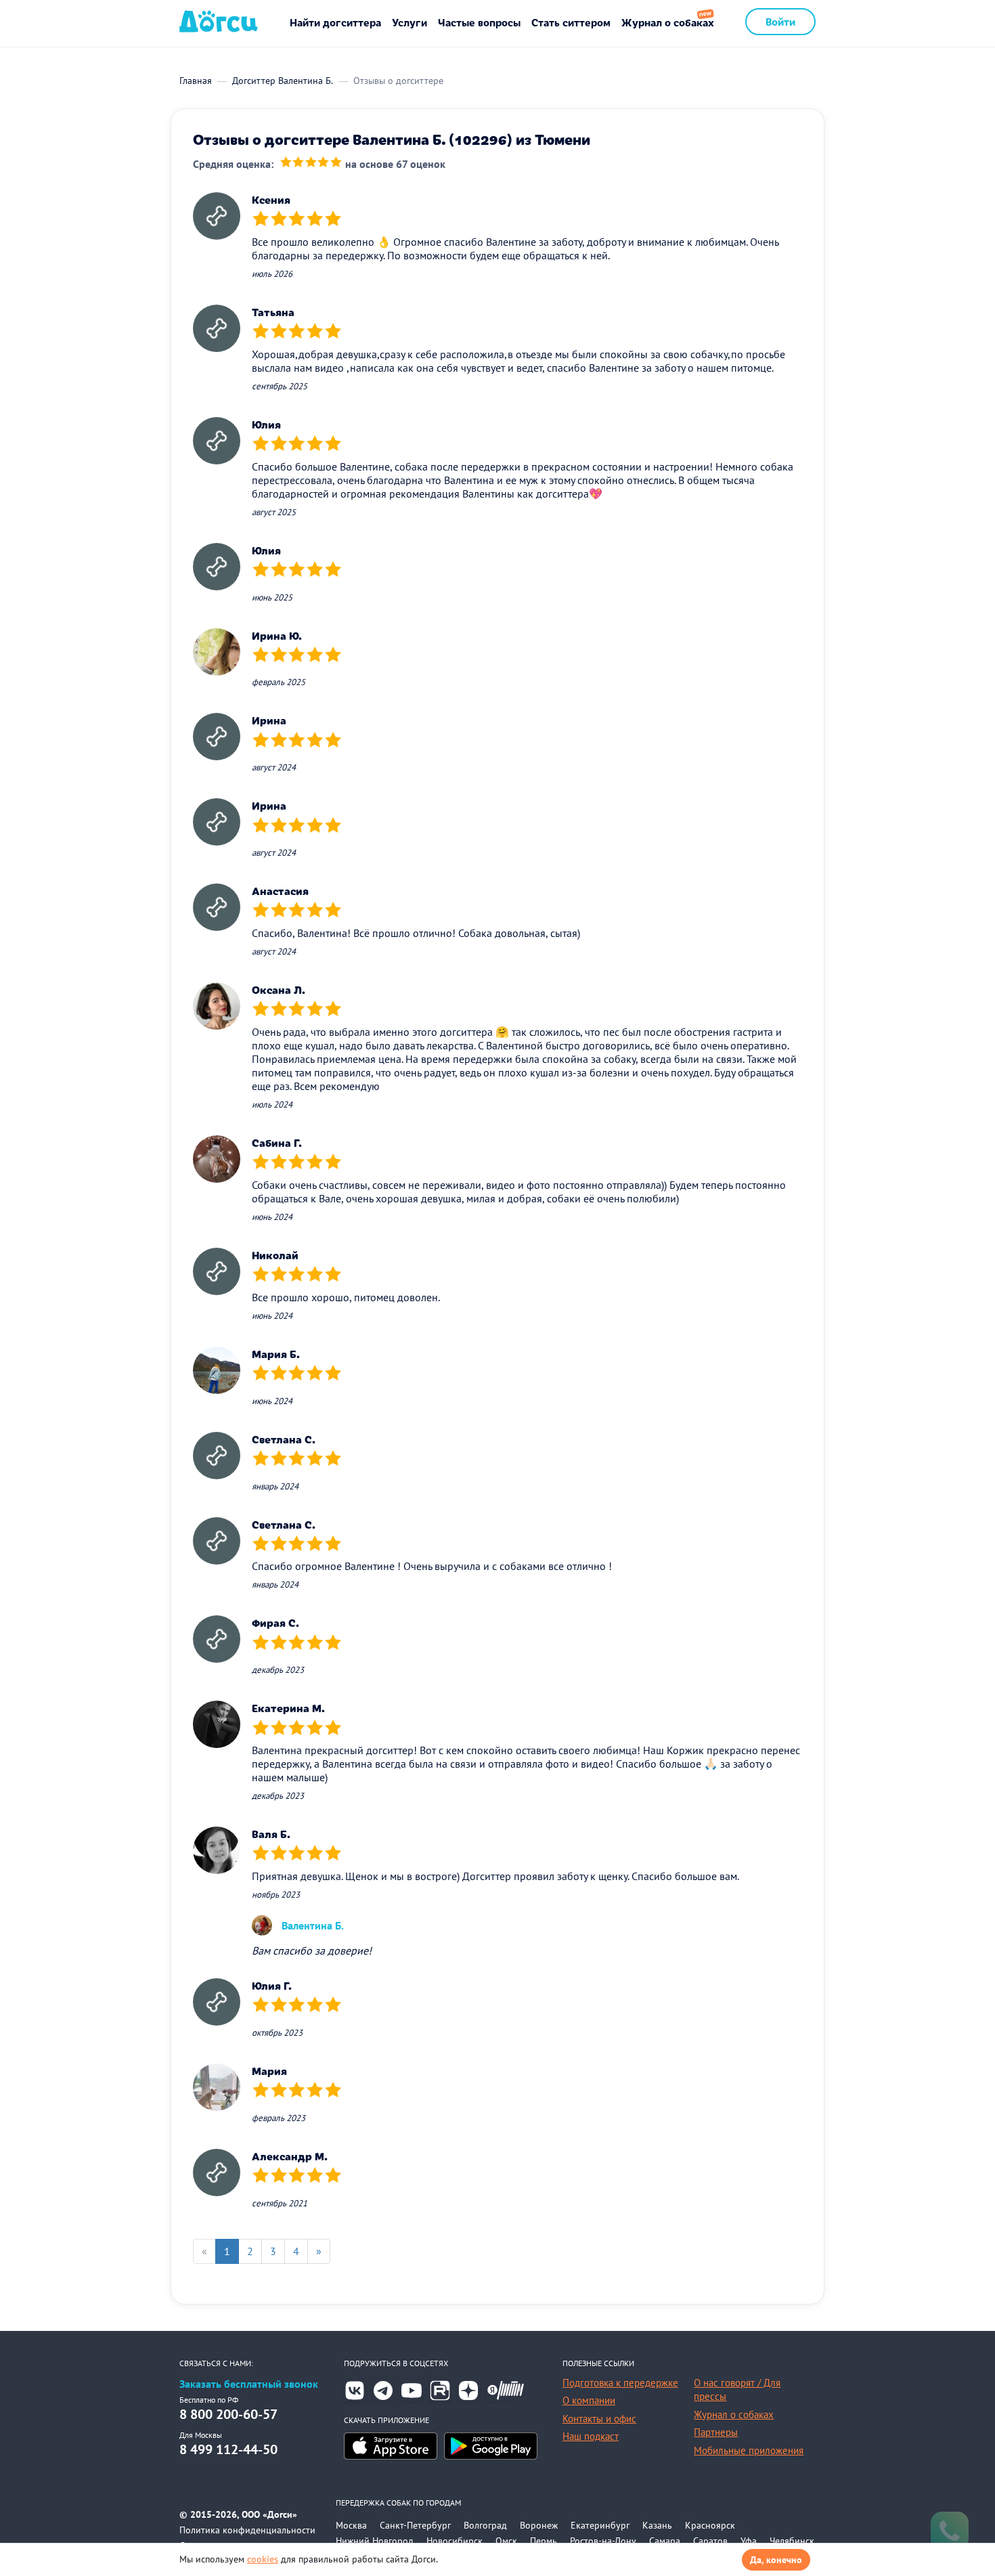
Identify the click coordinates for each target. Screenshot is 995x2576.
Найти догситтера (335, 22)
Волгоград (485, 2525)
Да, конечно (776, 2560)
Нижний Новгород (375, 2541)
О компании (589, 2400)
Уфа (749, 2541)
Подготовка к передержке (620, 2383)
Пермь (544, 2541)
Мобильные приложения (749, 2450)
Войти (780, 21)
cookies (263, 2559)
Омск (506, 2541)
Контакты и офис (599, 2419)
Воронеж (539, 2525)
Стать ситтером (571, 22)
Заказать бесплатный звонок (249, 2384)
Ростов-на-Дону (603, 2541)
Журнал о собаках (668, 22)
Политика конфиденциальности (247, 2530)
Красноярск (710, 2525)
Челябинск (792, 2541)
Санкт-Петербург (415, 2525)
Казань (657, 2525)
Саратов (710, 2541)
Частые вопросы (479, 22)
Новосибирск (455, 2541)
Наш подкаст (591, 2436)
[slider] (311, 163)
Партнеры (716, 2432)
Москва (351, 2525)
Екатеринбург (600, 2525)
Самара (665, 2541)
